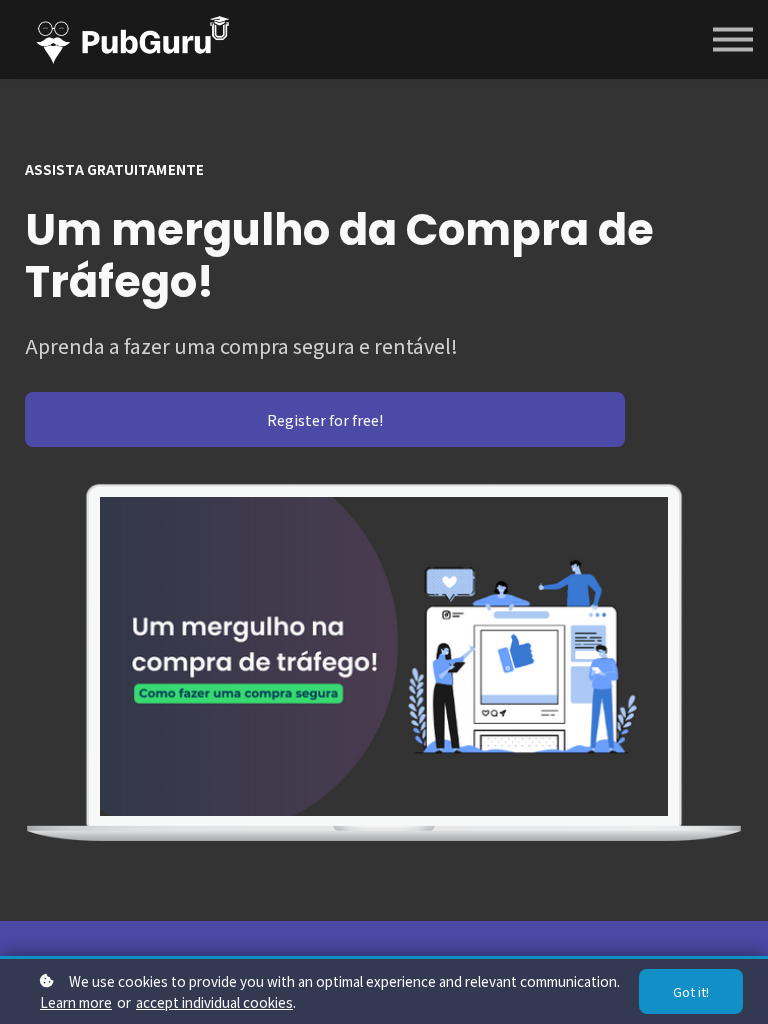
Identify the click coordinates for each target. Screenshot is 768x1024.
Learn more (76, 1002)
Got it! (691, 991)
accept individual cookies (214, 1002)
